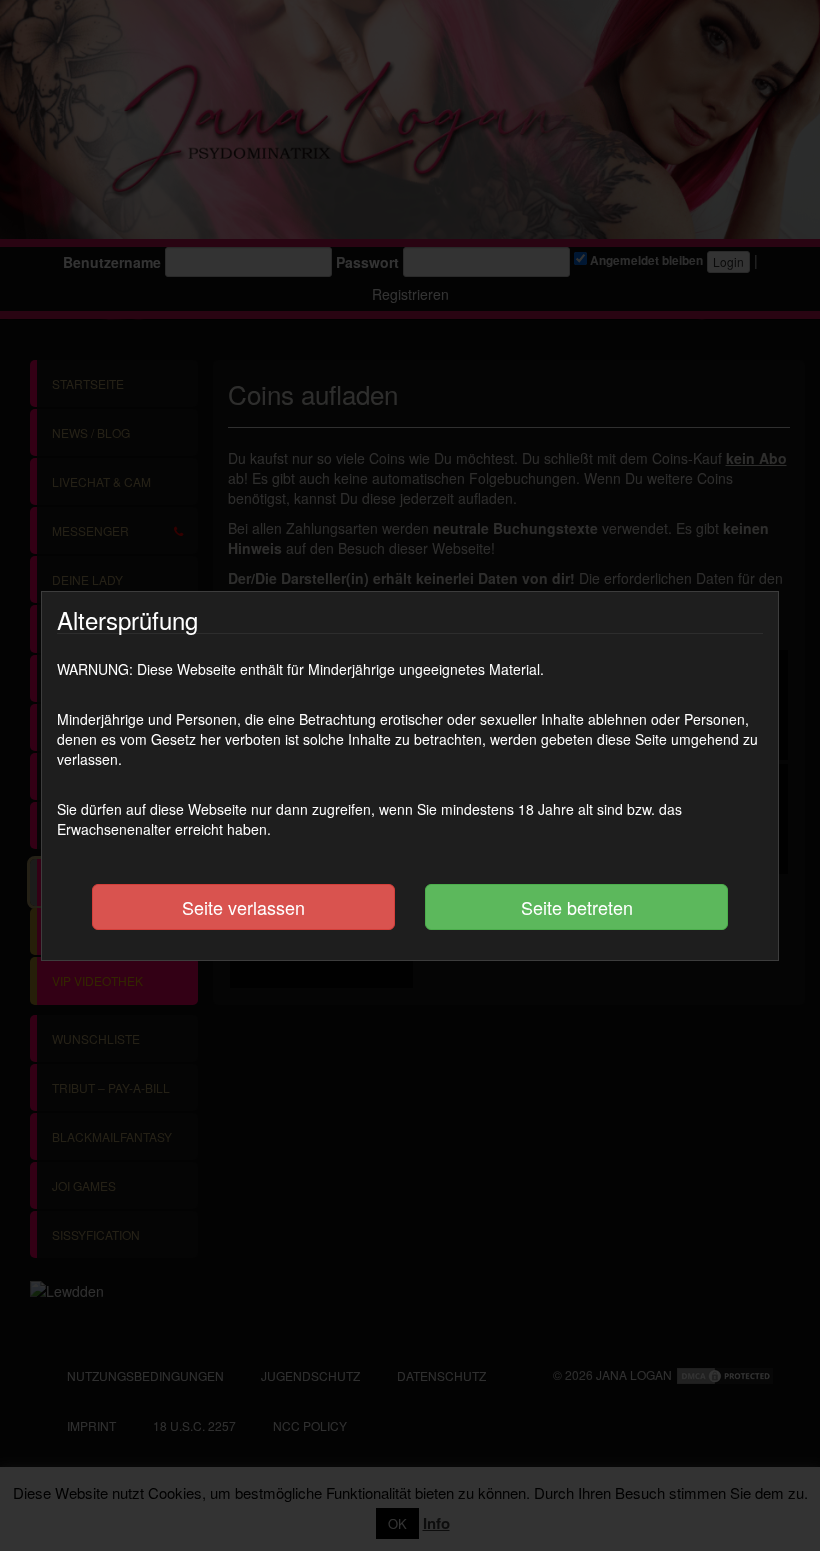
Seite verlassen (243, 907)
